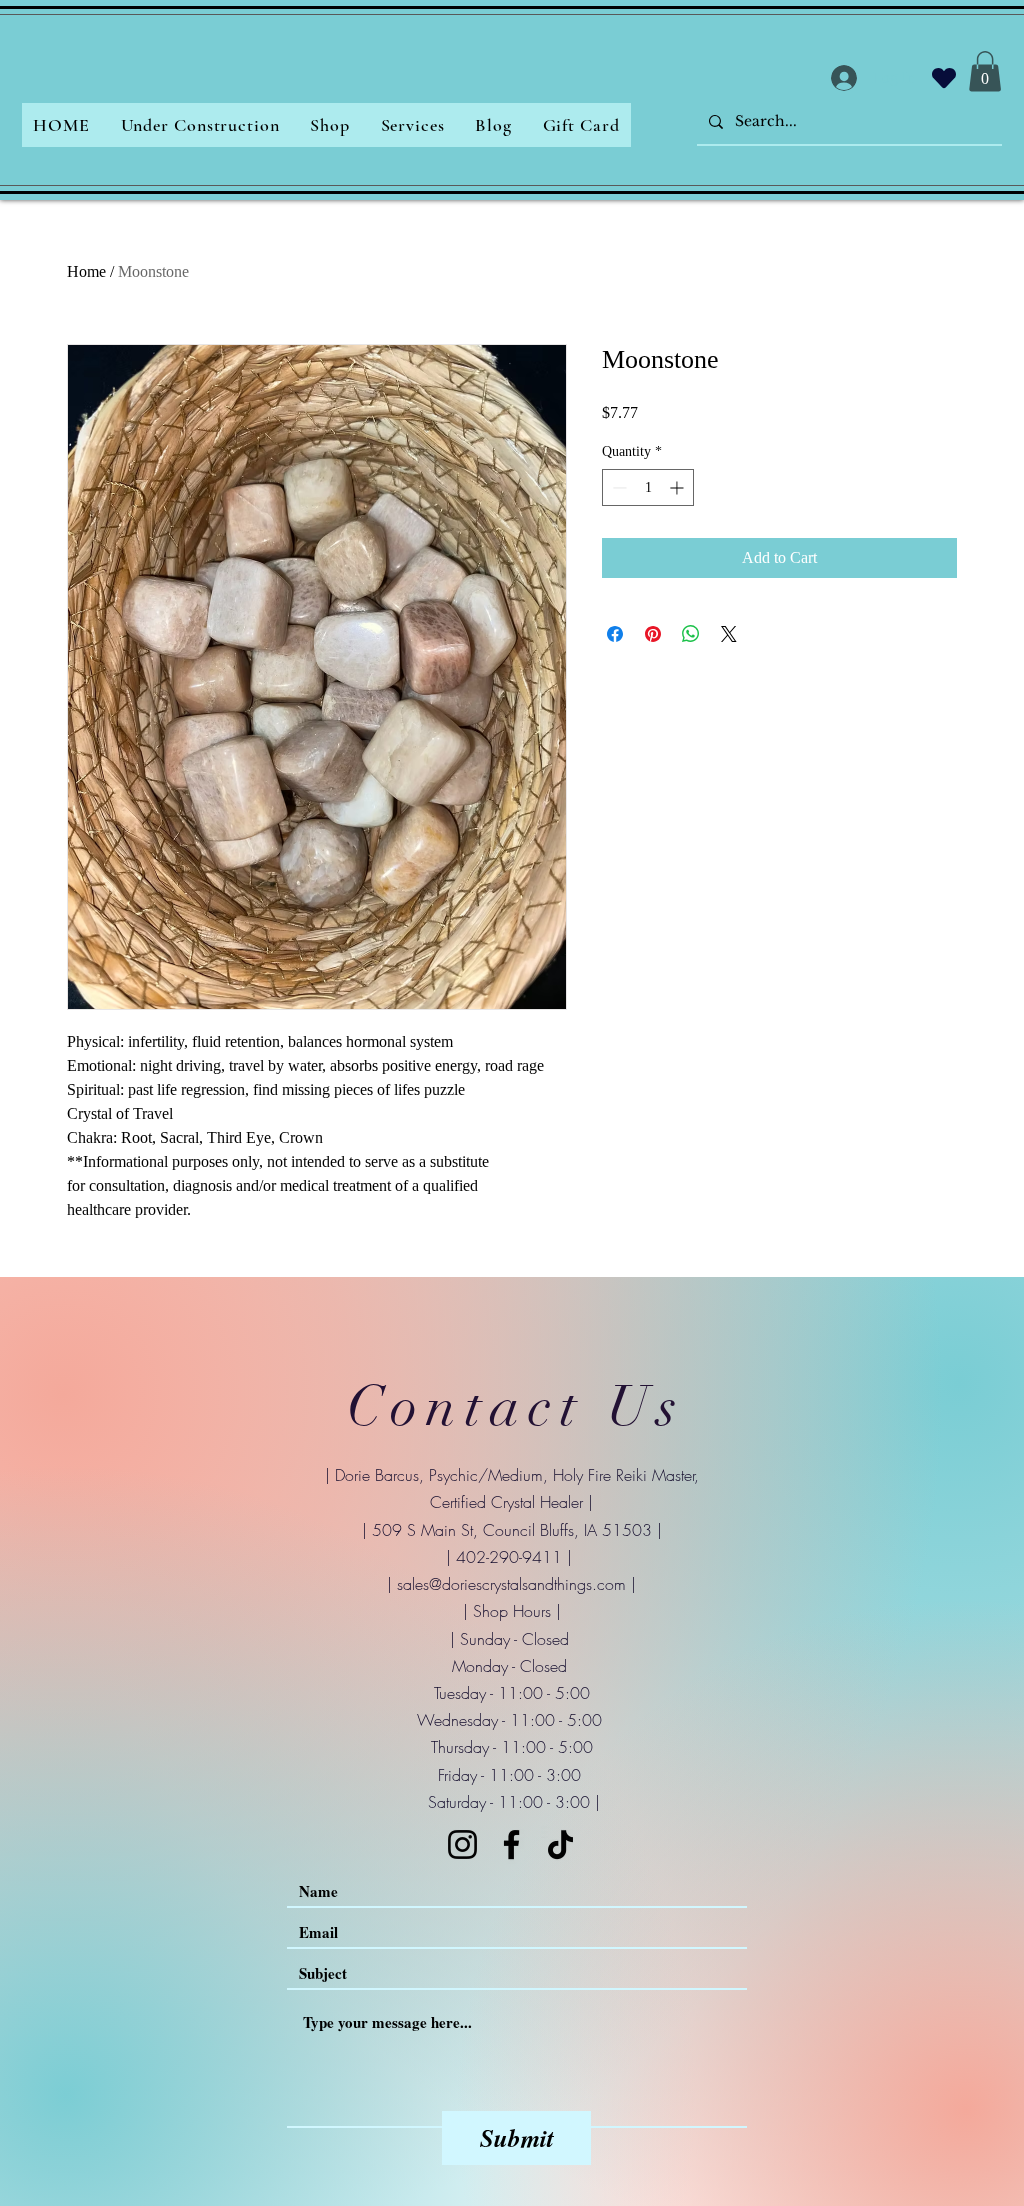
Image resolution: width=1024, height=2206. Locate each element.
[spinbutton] (648, 487)
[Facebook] (511, 1844)
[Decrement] (617, 487)
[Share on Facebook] (615, 634)
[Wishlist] (944, 77)
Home (86, 271)
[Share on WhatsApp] (691, 634)
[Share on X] (729, 634)
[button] (985, 71)
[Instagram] (462, 1844)
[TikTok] (560, 1844)
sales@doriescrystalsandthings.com (511, 1584)
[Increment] (678, 487)
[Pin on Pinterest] (653, 634)
